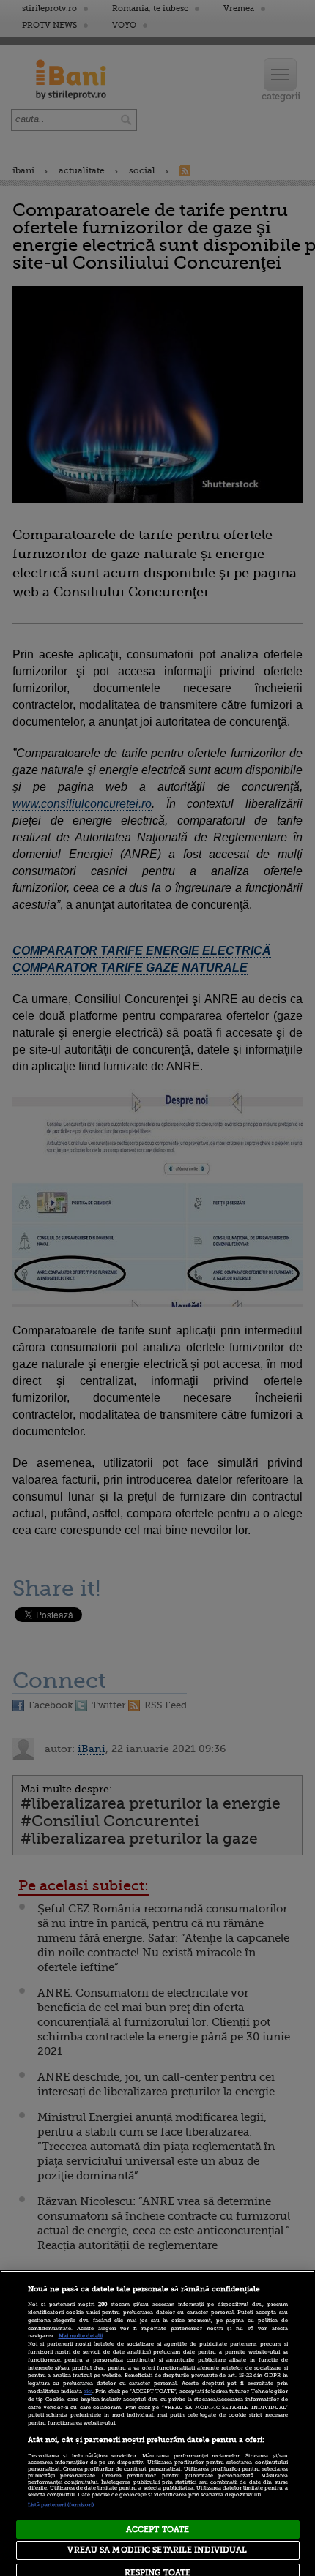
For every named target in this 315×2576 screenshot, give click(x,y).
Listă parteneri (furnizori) (61, 2505)
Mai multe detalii (81, 2336)
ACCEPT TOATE (157, 2530)
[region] (157, 2423)
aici (88, 2392)
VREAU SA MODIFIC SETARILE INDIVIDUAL (157, 2550)
